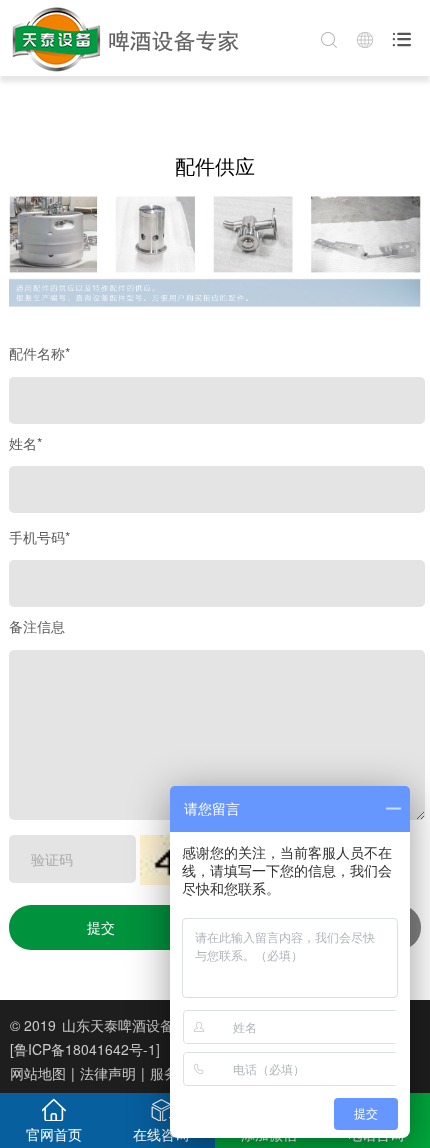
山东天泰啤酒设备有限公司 (146, 1025)
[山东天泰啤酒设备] (124, 38)
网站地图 (38, 1073)
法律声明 (108, 1073)
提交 (101, 927)
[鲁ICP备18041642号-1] (85, 1049)
